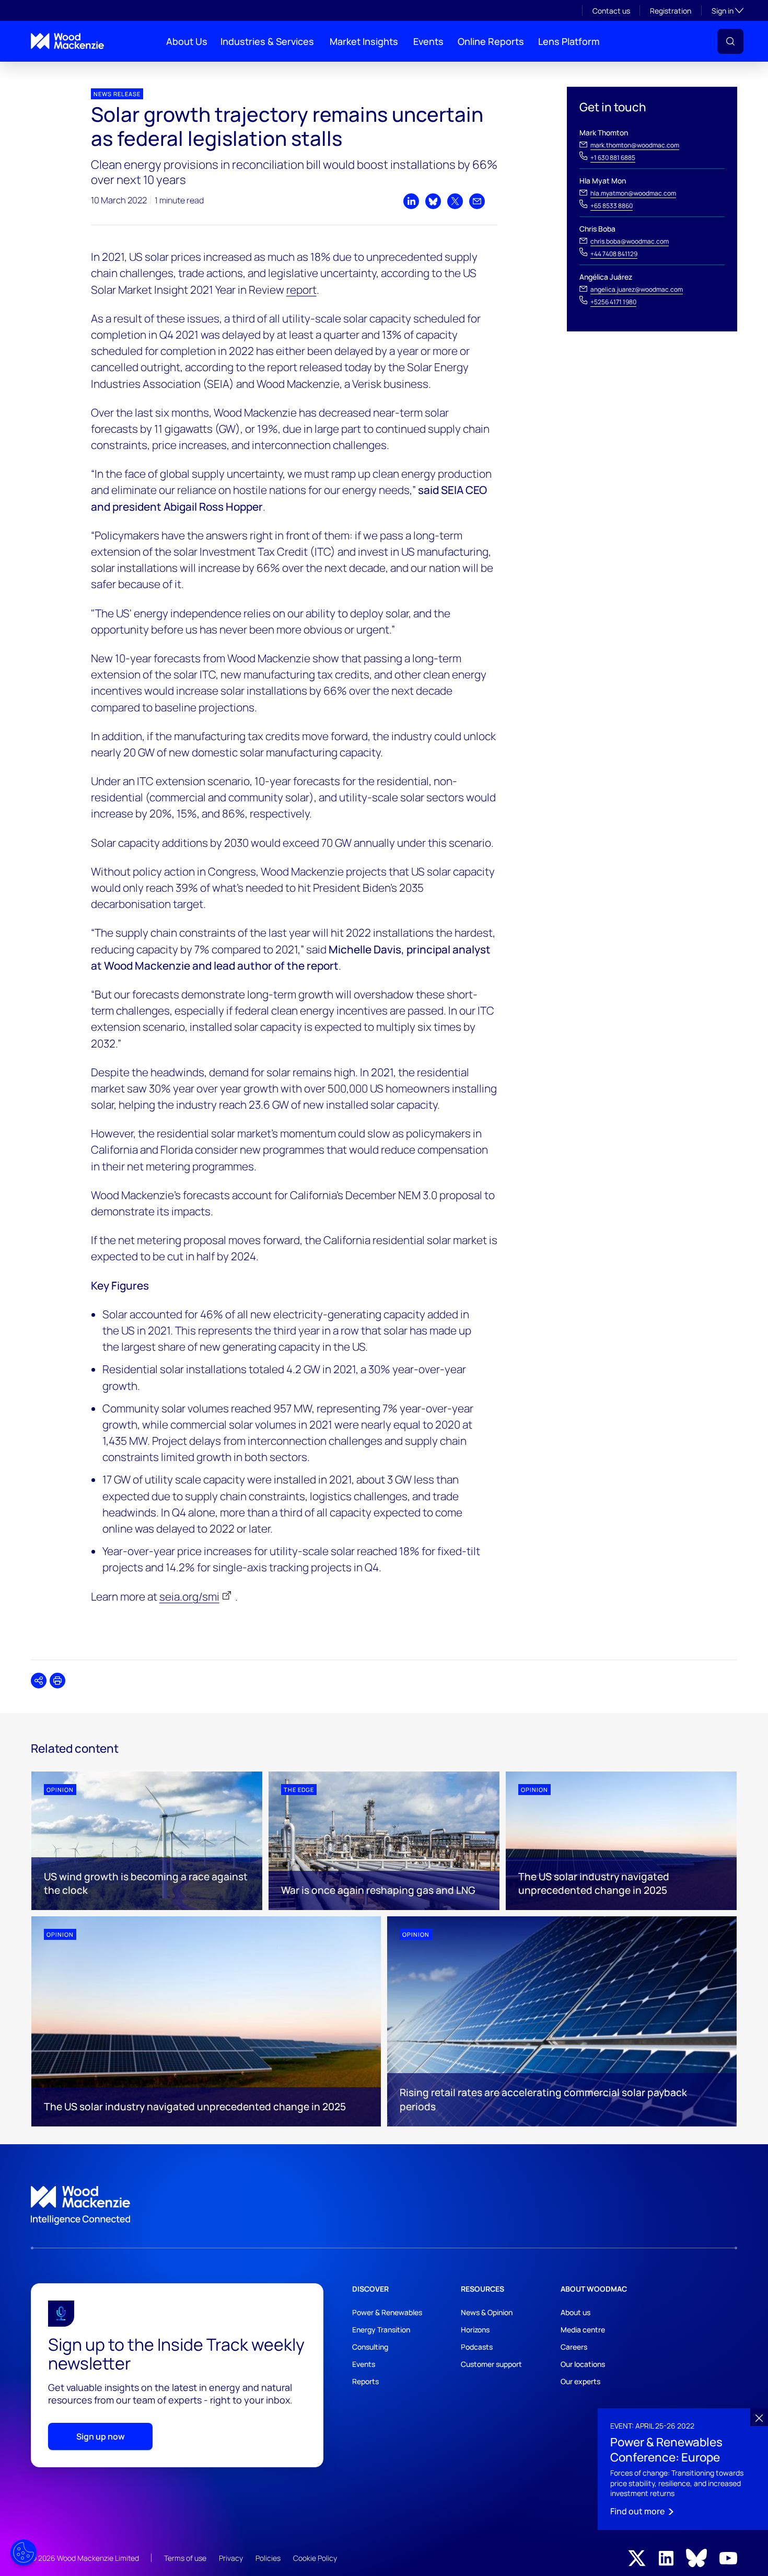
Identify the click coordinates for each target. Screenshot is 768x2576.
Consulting (370, 2347)
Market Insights (364, 41)
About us (575, 2312)
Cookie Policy (315, 2558)
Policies (268, 2558)
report (301, 290)
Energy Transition (381, 2330)
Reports (365, 2381)
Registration (671, 11)
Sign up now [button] (101, 2436)
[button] (730, 41)
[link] (384, 2205)
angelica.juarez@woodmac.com (637, 289)
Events (428, 41)
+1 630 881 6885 (613, 158)
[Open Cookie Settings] (24, 2552)
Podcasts (477, 2347)
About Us (187, 41)
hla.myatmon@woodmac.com (633, 193)
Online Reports (491, 41)
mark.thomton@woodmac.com (635, 145)
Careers (574, 2347)
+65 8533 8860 (612, 206)
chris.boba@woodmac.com (630, 241)
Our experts (580, 2381)
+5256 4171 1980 (613, 302)
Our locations (583, 2364)
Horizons (475, 2330)
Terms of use (185, 2558)
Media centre (583, 2330)
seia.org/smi (189, 1596)
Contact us (611, 11)
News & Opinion (487, 2312)
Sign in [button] (728, 10)
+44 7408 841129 (614, 254)
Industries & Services (267, 41)
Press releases (50, 70)
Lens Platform (569, 41)
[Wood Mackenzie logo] (67, 41)
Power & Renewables (387, 2312)
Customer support (491, 2364)
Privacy (231, 2558)
